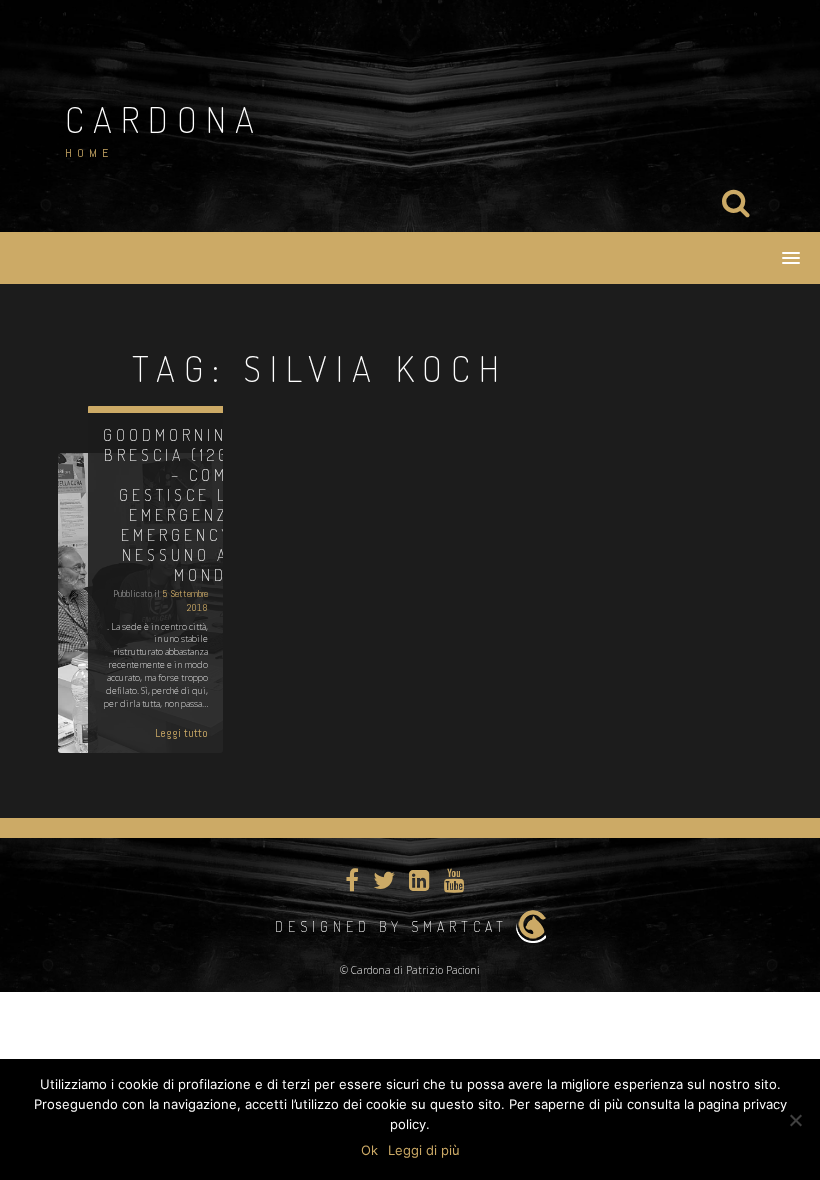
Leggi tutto (181, 733)
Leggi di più (424, 1150)
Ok (369, 1150)
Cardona (164, 119)
